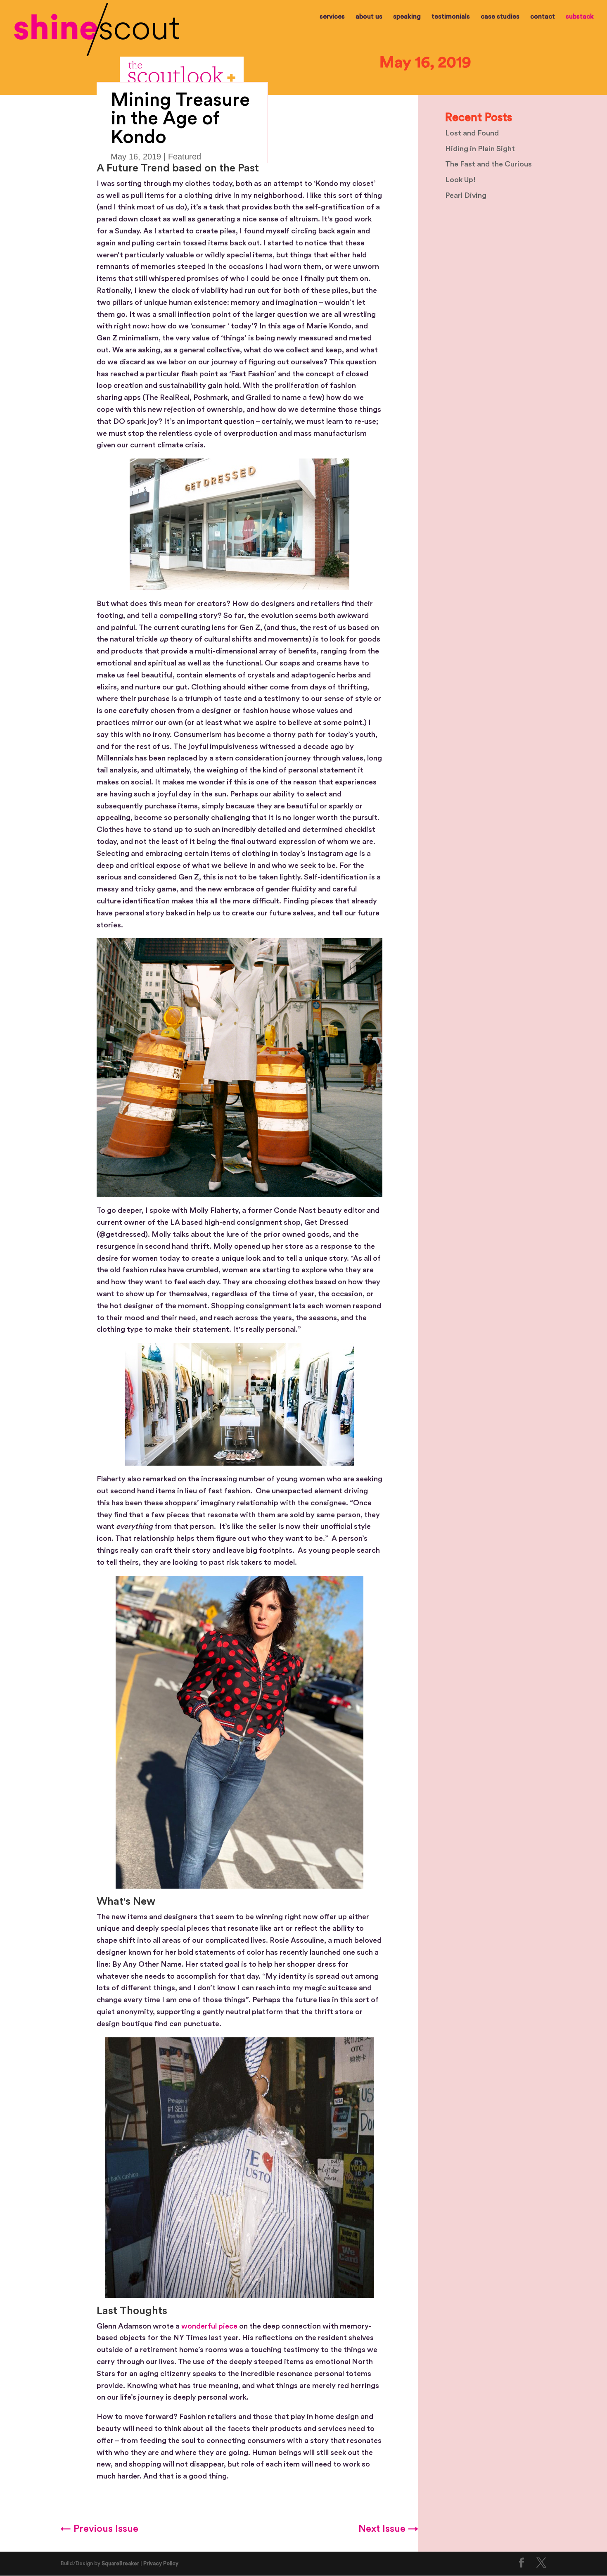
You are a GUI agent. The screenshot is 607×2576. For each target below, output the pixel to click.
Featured (185, 157)
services (332, 17)
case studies (500, 17)
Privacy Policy (161, 2563)
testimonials (451, 17)
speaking (407, 17)
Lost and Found (472, 133)
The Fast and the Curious (488, 164)
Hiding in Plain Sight (480, 149)
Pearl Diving (466, 195)
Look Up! (460, 180)
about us (369, 17)
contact (543, 17)
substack (580, 17)
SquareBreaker (120, 2563)
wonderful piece (209, 2326)
